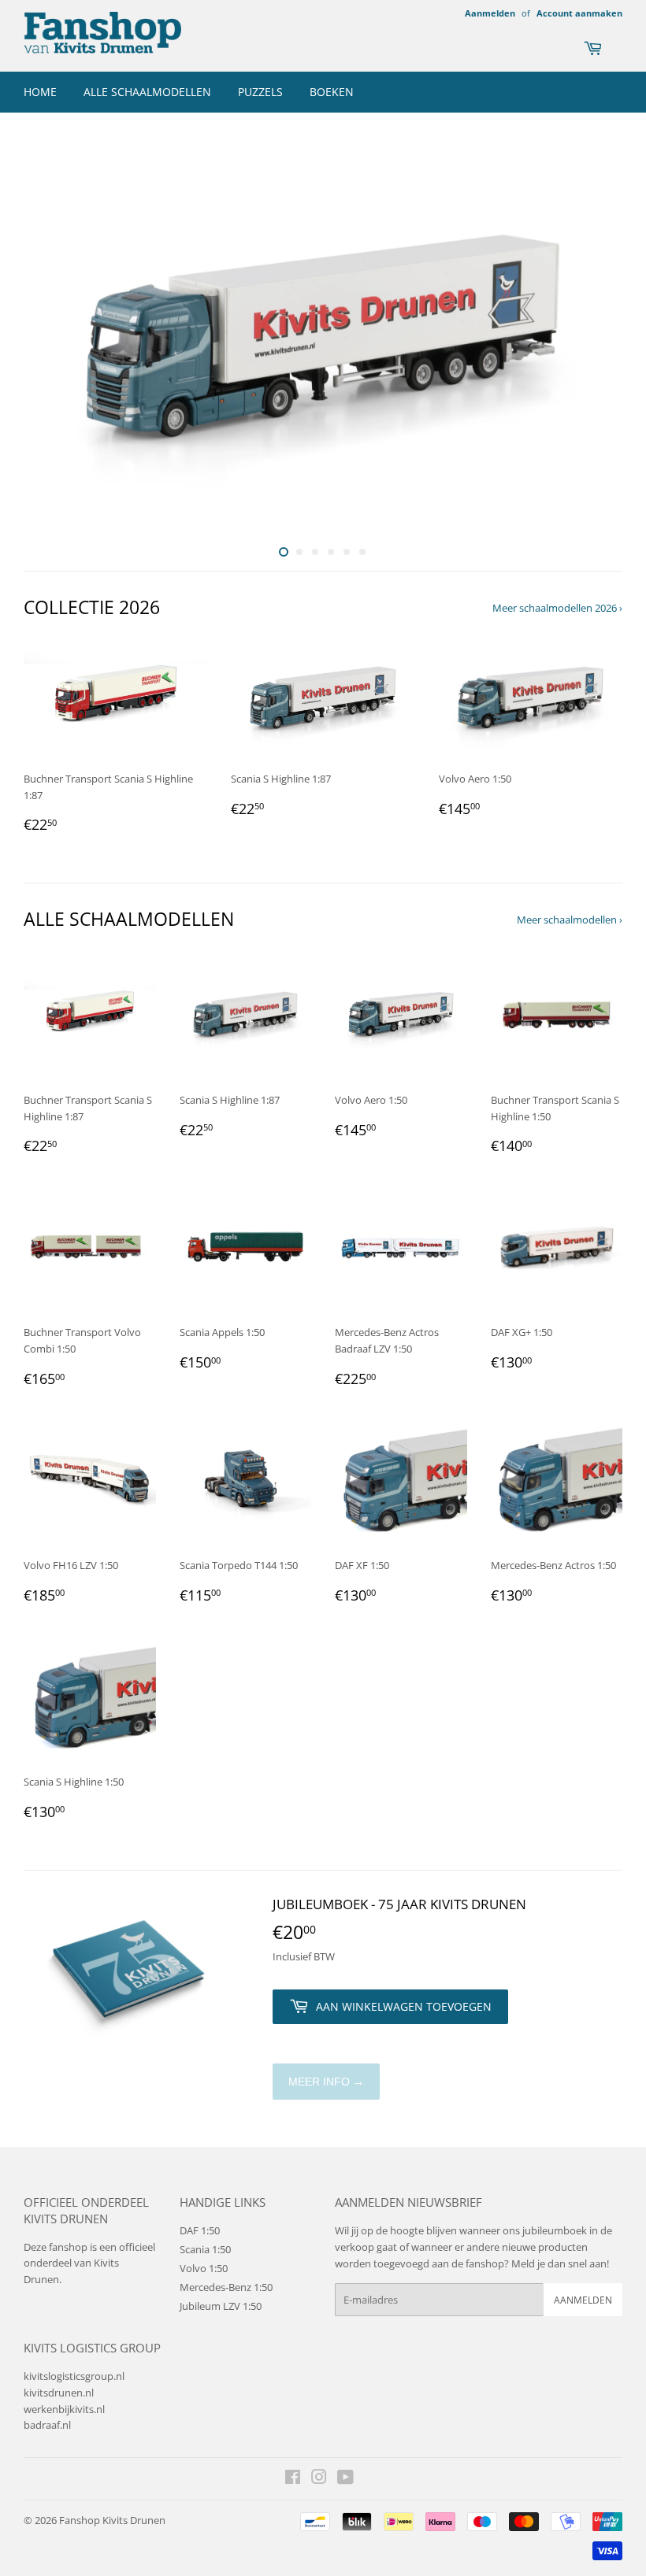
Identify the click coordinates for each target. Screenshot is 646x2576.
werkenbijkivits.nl (64, 2409)
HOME (40, 92)
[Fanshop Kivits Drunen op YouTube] (345, 2479)
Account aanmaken (579, 13)
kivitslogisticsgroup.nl (74, 2376)
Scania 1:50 (205, 2249)
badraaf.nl (47, 2425)
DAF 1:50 (200, 2230)
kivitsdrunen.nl (59, 2393)
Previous (49, 336)
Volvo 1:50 (204, 2268)
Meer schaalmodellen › (570, 920)
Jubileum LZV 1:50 (221, 2306)
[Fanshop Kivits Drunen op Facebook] (293, 2479)
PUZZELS (260, 92)
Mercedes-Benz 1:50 (226, 2287)
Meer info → (326, 2082)
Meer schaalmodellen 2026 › (557, 608)
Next (597, 336)
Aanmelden (490, 13)
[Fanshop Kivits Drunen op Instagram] (319, 2479)
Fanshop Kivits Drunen (112, 2520)
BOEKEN (332, 92)
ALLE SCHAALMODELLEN (147, 92)
